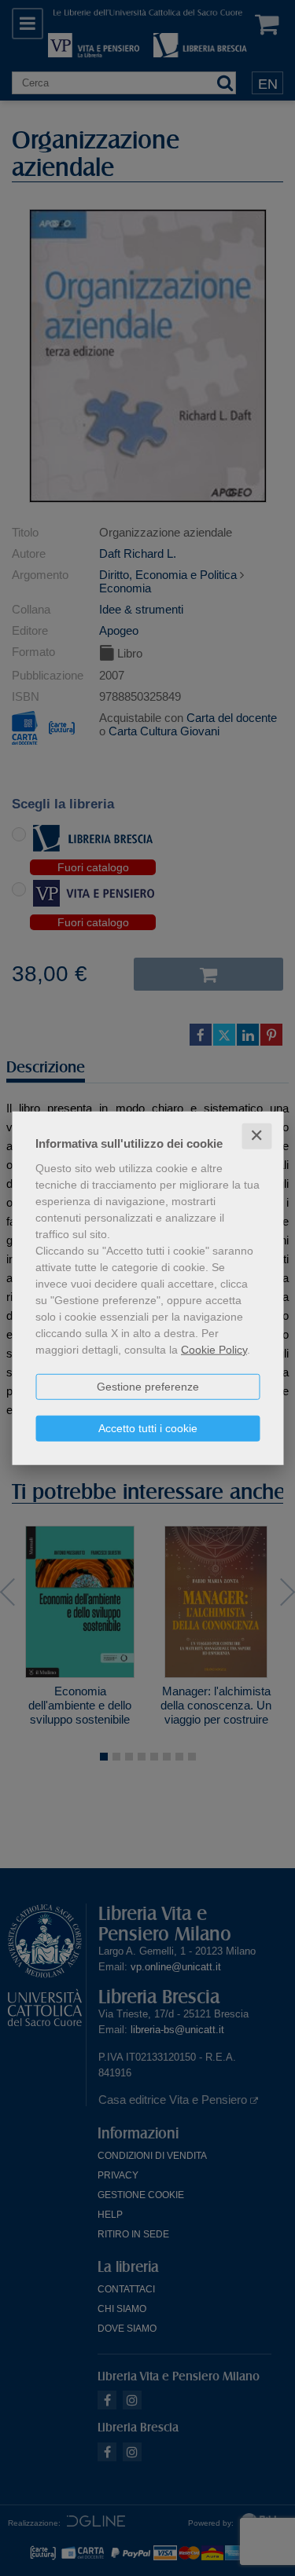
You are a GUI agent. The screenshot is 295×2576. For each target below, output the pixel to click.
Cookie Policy (214, 1350)
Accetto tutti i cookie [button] (148, 1428)
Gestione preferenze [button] (148, 1387)
